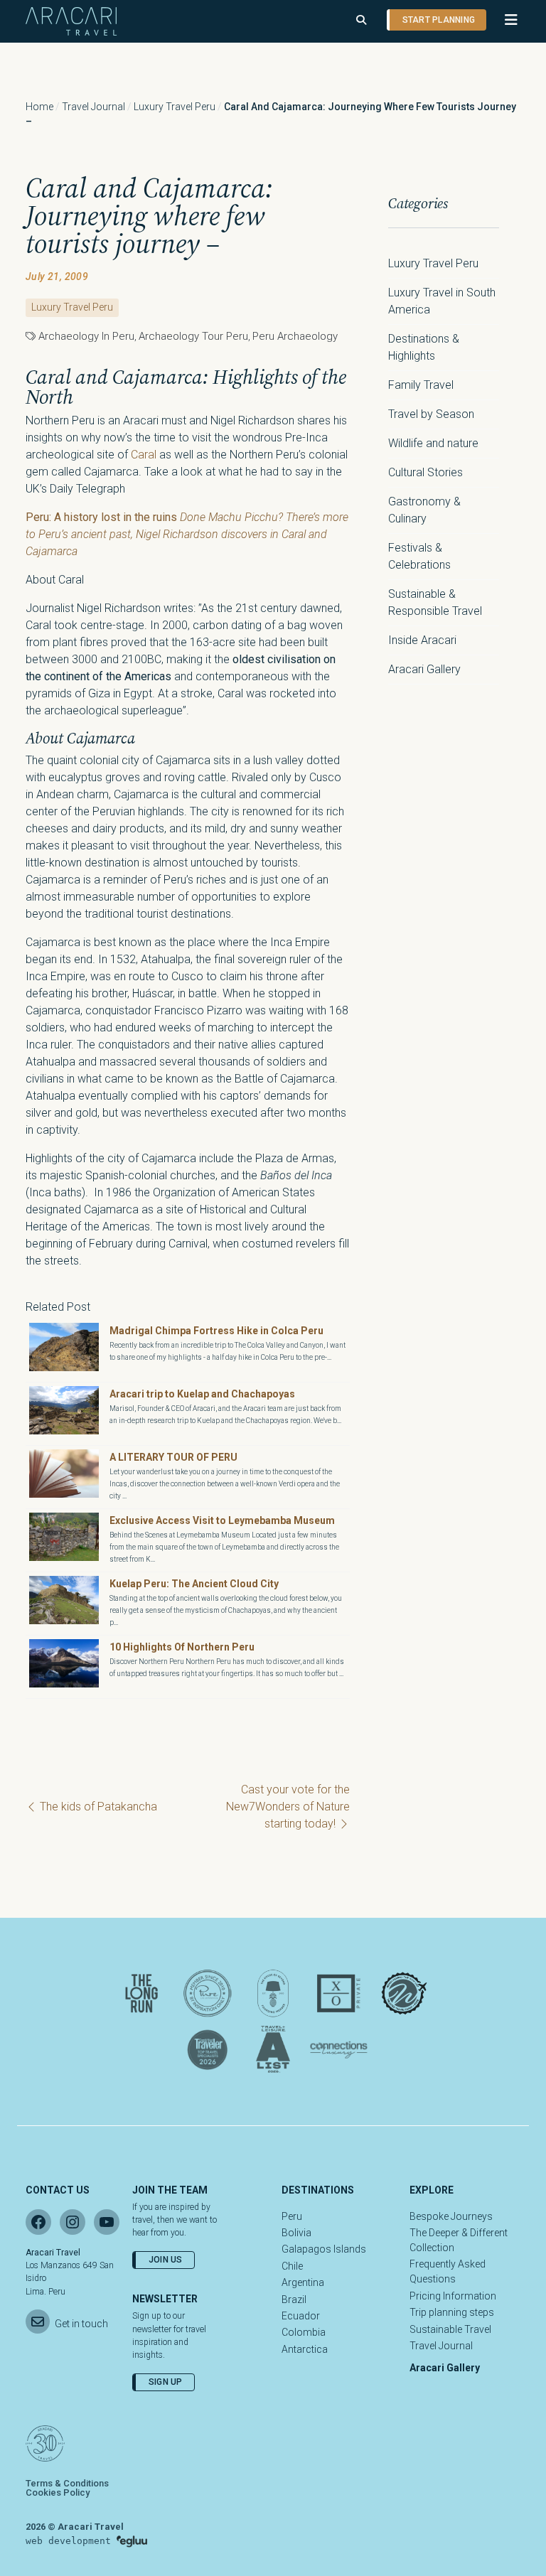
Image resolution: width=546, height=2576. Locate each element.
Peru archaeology (295, 336)
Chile (292, 2266)
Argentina (303, 2282)
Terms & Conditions (67, 2483)
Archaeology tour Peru (193, 336)
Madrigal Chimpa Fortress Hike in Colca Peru (216, 1331)
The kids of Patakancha (97, 1807)
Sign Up (166, 2382)
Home (39, 107)
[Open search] (361, 20)
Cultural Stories (425, 472)
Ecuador (301, 2316)
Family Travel (421, 385)
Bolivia (296, 2233)
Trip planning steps (452, 2312)
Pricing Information (453, 2296)
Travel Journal (93, 107)
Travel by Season (431, 414)
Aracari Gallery (424, 669)
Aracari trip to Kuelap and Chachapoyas (202, 1394)
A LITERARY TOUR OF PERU (173, 1457)
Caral (145, 455)
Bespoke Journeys (451, 2216)
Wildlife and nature (433, 443)
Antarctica (305, 2349)
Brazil (294, 2299)
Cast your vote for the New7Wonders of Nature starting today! (288, 1807)
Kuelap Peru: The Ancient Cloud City (194, 1584)
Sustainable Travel (450, 2329)
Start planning (439, 20)
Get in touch (81, 2324)
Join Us (166, 2260)
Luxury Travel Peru (175, 107)
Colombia (304, 2332)
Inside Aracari (422, 640)
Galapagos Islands (324, 2249)
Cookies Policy (58, 2492)
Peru (292, 2216)
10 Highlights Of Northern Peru (182, 1647)
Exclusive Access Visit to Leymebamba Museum (222, 1520)
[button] (504, 20)
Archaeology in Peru (86, 336)
